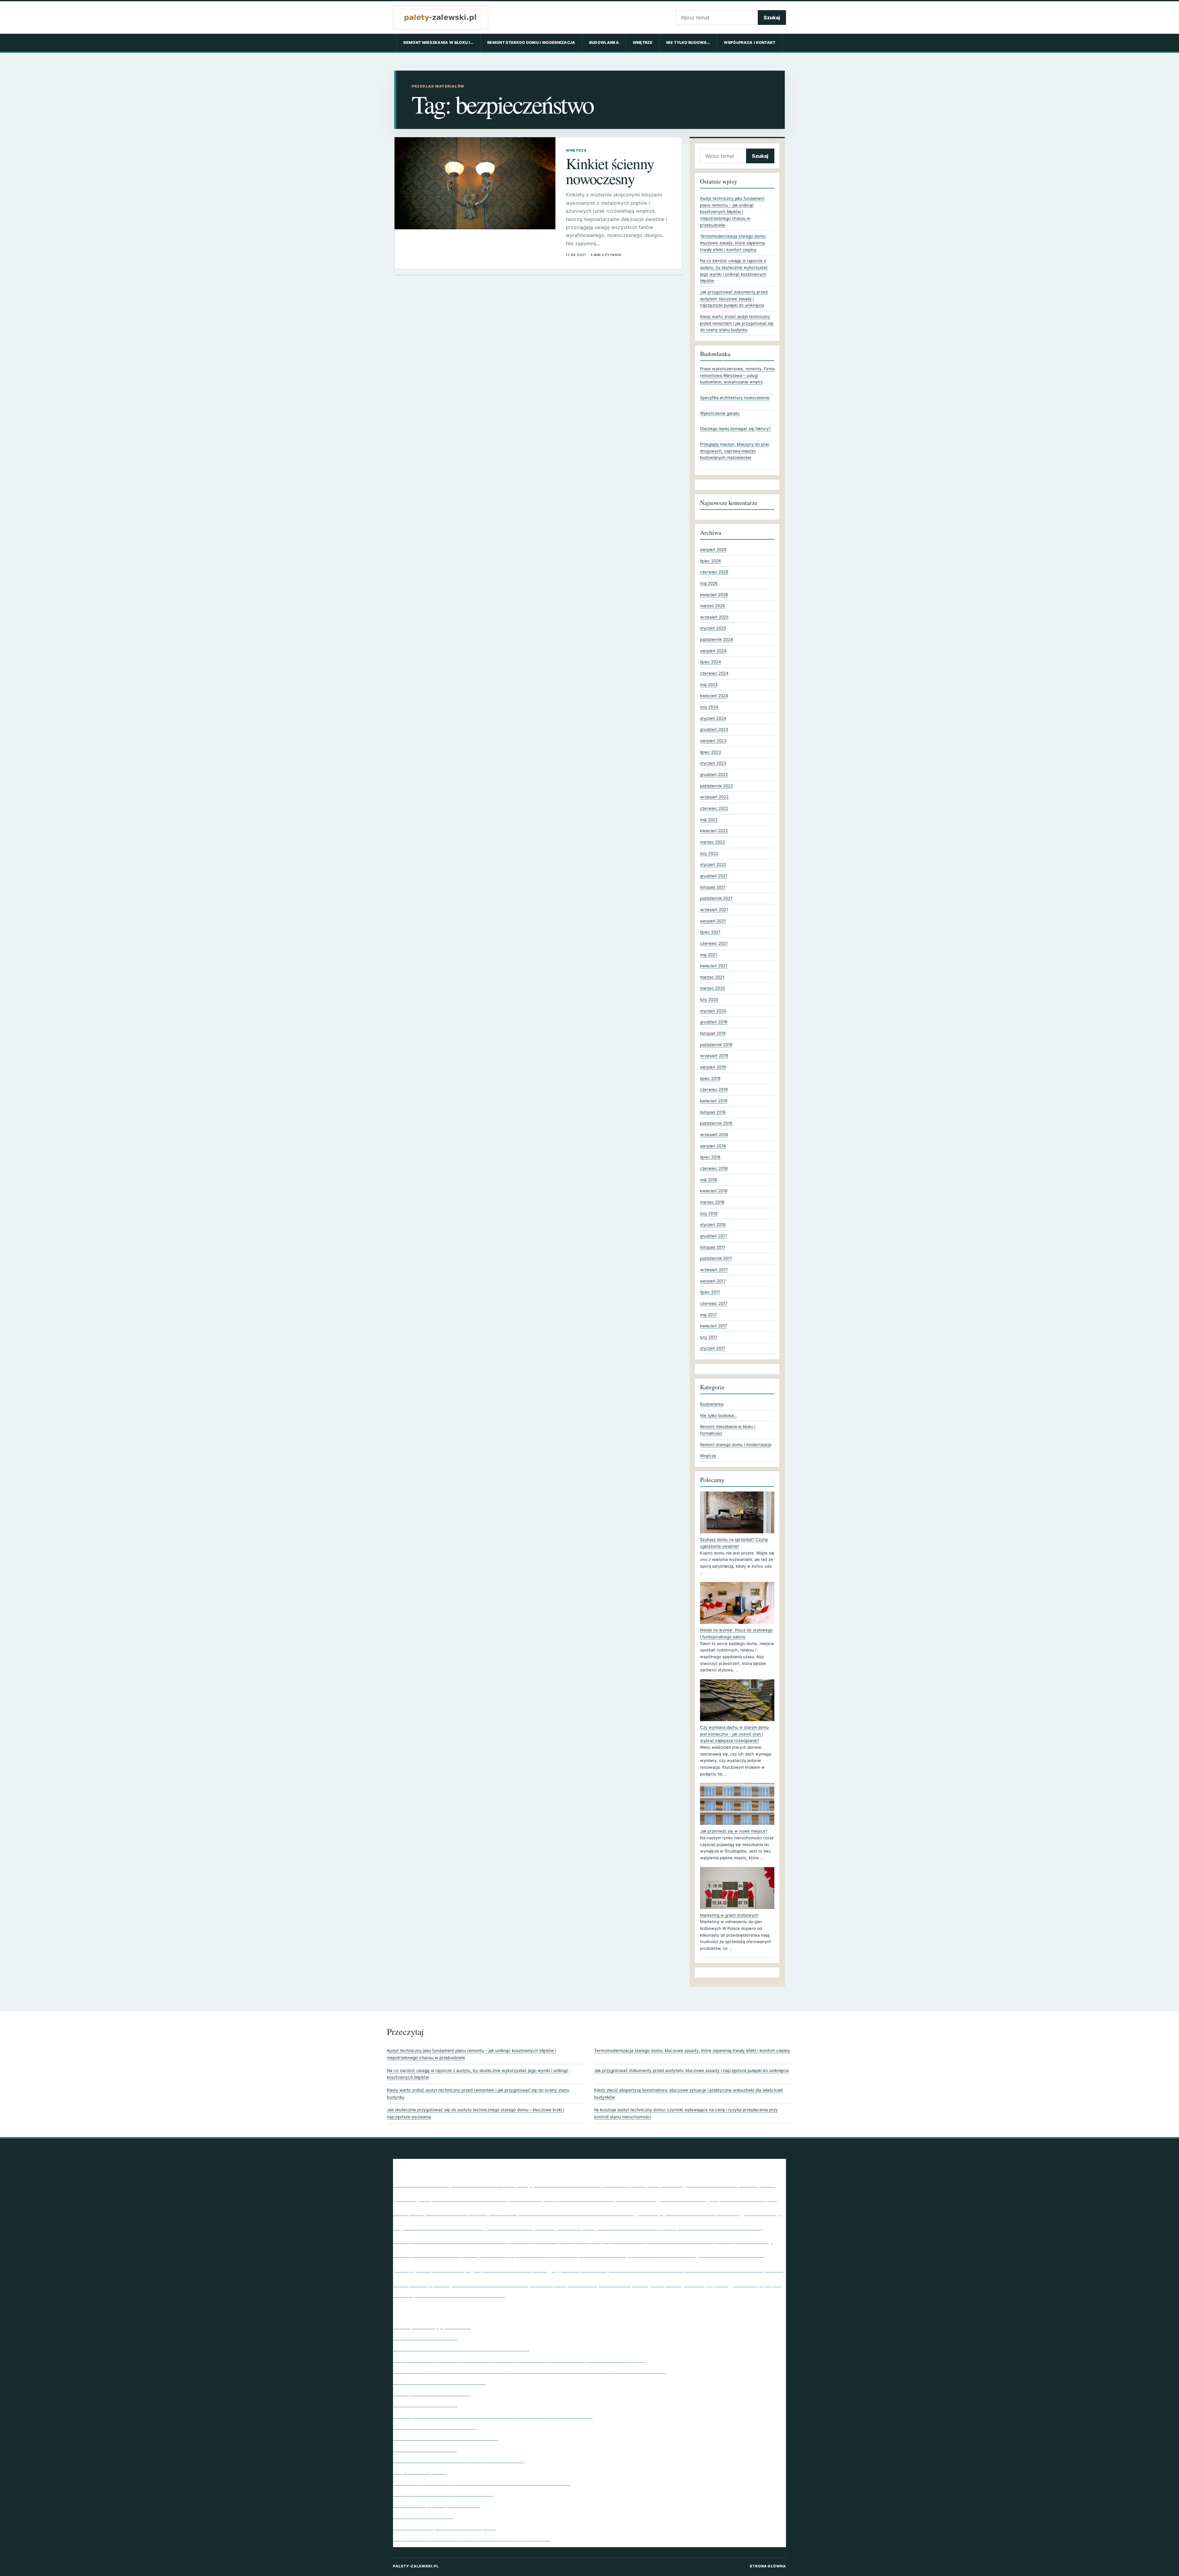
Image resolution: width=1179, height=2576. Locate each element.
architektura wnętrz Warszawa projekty (463, 2183)
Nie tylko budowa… (688, 43)
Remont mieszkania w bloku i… (438, 43)
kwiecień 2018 (714, 1191)
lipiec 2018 (710, 1157)
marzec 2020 (712, 988)
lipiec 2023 (710, 752)
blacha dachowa (567, 2183)
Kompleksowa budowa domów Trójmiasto (462, 2240)
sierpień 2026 (713, 549)
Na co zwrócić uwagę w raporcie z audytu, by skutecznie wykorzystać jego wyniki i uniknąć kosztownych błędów (478, 2074)
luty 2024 (709, 707)
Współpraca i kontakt (749, 43)
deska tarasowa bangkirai (748, 2199)
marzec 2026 (712, 606)
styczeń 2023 (713, 763)
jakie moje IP (575, 2227)
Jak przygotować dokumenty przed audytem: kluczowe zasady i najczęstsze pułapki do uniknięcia (734, 299)
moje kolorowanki (494, 2255)
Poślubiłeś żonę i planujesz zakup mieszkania (446, 2438)
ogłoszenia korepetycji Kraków (662, 2255)
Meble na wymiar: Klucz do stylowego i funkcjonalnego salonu (736, 1633)
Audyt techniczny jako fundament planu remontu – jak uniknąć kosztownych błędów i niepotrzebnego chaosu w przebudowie (732, 212)
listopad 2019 (713, 1033)
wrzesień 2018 (714, 1135)
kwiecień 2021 (714, 966)
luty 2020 (709, 999)
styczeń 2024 (713, 718)
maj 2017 (708, 1315)
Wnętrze (643, 43)
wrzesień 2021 (714, 910)
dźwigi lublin (503, 2213)
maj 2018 (708, 1180)
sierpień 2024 (713, 651)
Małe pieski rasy (743, 2240)
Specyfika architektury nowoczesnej (735, 398)
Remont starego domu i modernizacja (531, 43)
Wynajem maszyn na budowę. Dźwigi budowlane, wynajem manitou (472, 2538)
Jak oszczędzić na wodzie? (425, 2404)
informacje (545, 2228)
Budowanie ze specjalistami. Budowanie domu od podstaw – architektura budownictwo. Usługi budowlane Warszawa (529, 2371)
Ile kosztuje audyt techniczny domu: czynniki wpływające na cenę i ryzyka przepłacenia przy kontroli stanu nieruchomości (686, 2113)
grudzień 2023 (714, 729)
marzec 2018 (712, 1202)
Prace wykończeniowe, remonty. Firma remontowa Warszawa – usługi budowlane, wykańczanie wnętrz (737, 375)
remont (570, 2269)
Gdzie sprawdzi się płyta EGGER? (432, 2326)
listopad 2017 (713, 1247)
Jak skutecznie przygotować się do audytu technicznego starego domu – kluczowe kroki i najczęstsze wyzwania (475, 2113)
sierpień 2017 (713, 1281)
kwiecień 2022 (714, 831)
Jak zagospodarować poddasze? (432, 2393)
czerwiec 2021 (714, 943)
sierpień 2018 (713, 1146)
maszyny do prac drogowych (680, 2241)
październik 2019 (716, 1045)
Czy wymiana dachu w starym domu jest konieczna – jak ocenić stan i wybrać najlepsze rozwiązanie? (734, 1734)
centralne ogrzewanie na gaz (667, 2198)
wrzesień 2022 (714, 797)
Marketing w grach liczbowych (729, 1915)
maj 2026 (709, 583)
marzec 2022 (712, 842)
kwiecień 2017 (714, 1326)
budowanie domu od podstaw (586, 2199)
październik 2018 (716, 1123)
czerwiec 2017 (714, 1303)
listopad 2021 (713, 887)
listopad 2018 (713, 1112)
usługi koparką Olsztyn (673, 2283)
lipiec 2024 (710, 662)
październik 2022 (716, 786)
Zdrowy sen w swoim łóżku (425, 2449)
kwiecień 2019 (714, 1101)
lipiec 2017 (710, 1292)
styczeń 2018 (713, 1224)
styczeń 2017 (713, 1348)
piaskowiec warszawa (731, 2254)
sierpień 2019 (713, 1067)
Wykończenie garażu (720, 413)
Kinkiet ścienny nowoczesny (610, 171)
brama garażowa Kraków (699, 2184)
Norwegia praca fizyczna (603, 2255)
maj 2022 (709, 820)
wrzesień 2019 (714, 1056)
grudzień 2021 (714, 876)
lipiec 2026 (710, 561)
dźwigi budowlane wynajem (448, 2213)
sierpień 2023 (713, 741)
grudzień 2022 (714, 774)
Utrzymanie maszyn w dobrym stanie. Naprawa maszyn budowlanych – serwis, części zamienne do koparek (519, 2360)
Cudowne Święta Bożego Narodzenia (436, 2505)
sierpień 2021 (713, 921)
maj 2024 (709, 685)
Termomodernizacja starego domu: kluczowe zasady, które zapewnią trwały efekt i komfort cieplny (733, 243)
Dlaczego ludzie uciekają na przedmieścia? (443, 2493)
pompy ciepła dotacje (432, 2268)
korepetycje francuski (610, 2240)
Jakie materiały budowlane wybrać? (435, 2427)
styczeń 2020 (713, 1011)
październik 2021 (716, 898)
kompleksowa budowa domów (712, 2227)
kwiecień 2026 (714, 595)
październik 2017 (716, 1258)
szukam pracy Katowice (564, 2284)
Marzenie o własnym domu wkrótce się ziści (444, 2527)
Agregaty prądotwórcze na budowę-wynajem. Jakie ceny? (461, 2348)
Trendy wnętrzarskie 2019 (423, 2516)
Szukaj (772, 17)
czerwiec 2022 (714, 808)
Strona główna (768, 2566)
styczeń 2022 (713, 864)
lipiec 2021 (710, 932)
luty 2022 (709, 853)
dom (400, 2212)
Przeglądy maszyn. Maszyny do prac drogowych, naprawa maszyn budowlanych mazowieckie (735, 451)
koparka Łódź (545, 2241)
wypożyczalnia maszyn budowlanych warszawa (460, 2295)
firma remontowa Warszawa (576, 2212)
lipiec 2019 (710, 1078)
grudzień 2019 (714, 1022)
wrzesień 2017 (714, 1270)
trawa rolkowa (615, 2284)
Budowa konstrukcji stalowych (494, 2198)
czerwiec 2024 (714, 673)
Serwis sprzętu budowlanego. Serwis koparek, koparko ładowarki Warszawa (482, 2482)
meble (402, 2254)
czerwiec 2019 (714, 1089)
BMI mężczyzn (631, 2183)
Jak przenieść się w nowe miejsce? (734, 1831)
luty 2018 (709, 1213)
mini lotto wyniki (445, 2253)
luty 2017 (709, 1337)
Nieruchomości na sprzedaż (425, 2337)
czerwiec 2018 (714, 1168)
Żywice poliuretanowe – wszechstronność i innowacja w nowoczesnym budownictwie (493, 2415)
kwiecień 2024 (714, 696)
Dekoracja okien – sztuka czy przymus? (439, 2382)
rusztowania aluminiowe (724, 2269)
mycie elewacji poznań (543, 2254)
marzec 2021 (712, 977)
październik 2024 (716, 639)
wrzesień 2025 (714, 617)
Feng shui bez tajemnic (420, 2471)
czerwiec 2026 (714, 572)
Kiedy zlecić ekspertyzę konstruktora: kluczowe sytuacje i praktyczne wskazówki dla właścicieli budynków (688, 2094)
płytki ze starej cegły (516, 2268)
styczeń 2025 (713, 628)
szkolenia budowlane (490, 2283)
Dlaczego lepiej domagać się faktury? (735, 429)
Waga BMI (736, 2283)
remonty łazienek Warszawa (632, 2268)
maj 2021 (708, 955)
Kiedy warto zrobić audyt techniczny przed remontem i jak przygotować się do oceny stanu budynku (737, 323)
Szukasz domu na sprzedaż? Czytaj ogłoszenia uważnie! (734, 1543)
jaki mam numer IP (628, 2226)
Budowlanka (604, 43)
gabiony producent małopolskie (687, 2212)
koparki (567, 2241)
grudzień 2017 (714, 1236)
